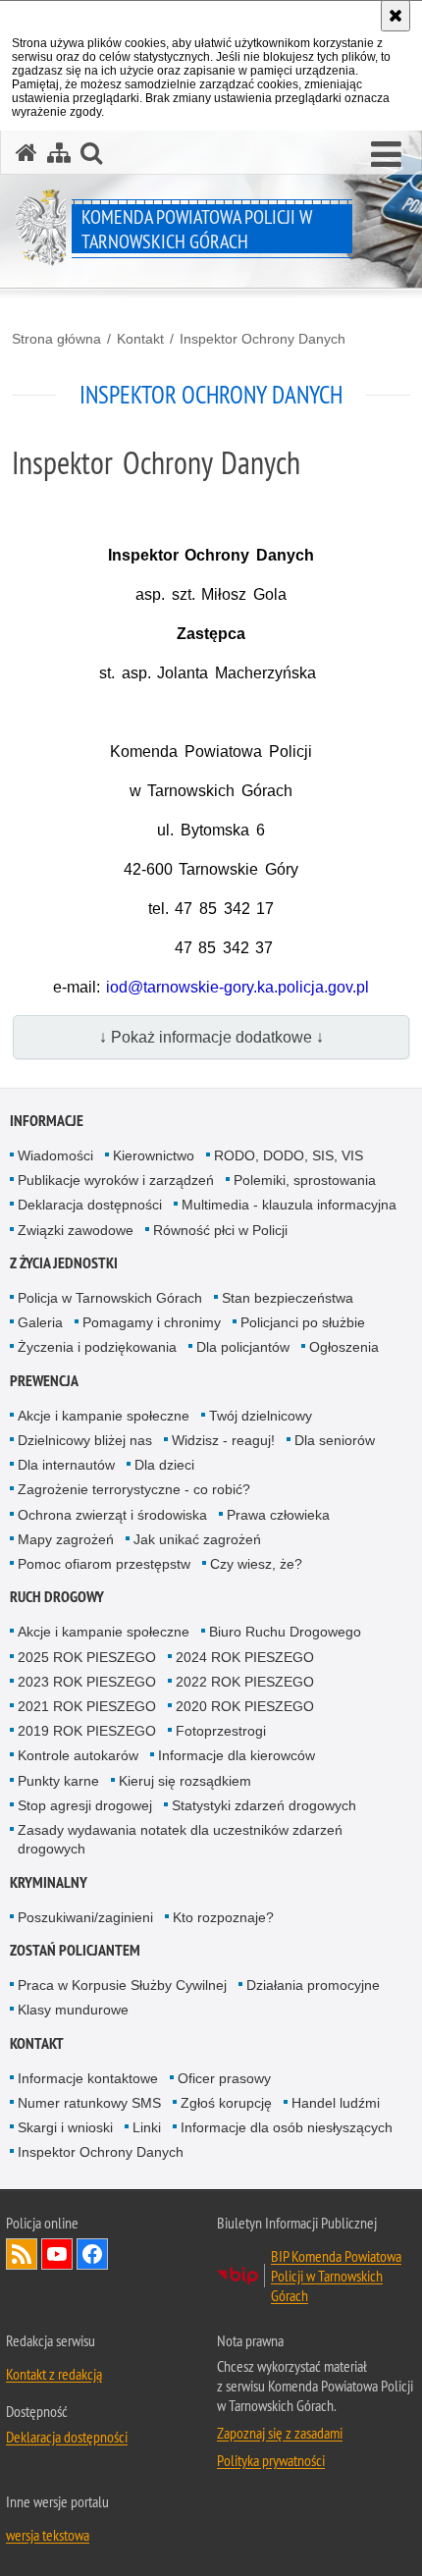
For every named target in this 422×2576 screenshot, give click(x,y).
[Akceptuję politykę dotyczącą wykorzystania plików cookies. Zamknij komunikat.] (396, 16)
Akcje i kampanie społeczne (104, 1416)
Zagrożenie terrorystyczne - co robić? (134, 1489)
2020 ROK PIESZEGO (245, 1706)
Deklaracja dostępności (90, 1205)
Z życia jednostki (64, 1263)
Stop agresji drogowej (85, 1805)
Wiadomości (55, 1155)
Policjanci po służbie (303, 1322)
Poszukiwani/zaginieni (85, 1917)
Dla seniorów (335, 1440)
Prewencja (44, 1381)
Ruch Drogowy (57, 1597)
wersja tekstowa (48, 2535)
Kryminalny (49, 1882)
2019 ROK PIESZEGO (87, 1731)
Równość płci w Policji (220, 1230)
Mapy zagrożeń (66, 1539)
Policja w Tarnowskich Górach (110, 1298)
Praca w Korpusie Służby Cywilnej (122, 1985)
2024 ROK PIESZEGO (245, 1657)
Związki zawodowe (76, 1230)
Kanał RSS (22, 2254)
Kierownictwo (154, 1155)
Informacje (47, 1121)
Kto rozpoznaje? (223, 1917)
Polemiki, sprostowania (305, 1180)
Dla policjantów (243, 1347)
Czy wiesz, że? (256, 1564)
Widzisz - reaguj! (223, 1440)
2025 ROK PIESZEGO (87, 1657)
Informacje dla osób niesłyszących (287, 2127)
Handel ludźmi (336, 2103)
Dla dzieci (164, 1465)
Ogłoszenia (344, 1347)
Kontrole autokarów (78, 1755)
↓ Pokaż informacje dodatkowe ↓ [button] (211, 1037)
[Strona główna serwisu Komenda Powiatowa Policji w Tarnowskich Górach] (26, 153)
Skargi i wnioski (65, 2127)
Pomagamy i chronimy (152, 1322)
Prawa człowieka (278, 1515)
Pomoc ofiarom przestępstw (104, 1564)
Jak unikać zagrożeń (197, 1539)
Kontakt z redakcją (54, 2374)
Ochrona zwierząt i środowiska (112, 1515)
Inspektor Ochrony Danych (263, 339)
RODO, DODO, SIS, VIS (289, 1155)
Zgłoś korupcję (226, 2103)
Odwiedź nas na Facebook (92, 2254)
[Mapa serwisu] (59, 153)
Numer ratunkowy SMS (89, 2103)
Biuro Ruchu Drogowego (285, 1632)
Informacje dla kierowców (237, 1755)
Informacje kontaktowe (88, 2078)
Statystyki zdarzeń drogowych (264, 1805)
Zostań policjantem (75, 1950)
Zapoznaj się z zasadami (280, 2433)
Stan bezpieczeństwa (288, 1298)
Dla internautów (66, 1465)
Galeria (40, 1322)
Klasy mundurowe (73, 2010)
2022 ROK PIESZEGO (245, 1682)
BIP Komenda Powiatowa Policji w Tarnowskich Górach (336, 2276)
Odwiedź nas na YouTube (57, 2254)
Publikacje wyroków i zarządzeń (116, 1180)
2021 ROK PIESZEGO (87, 1706)
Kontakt (140, 339)
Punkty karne (58, 1781)
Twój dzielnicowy (261, 1416)
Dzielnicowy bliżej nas (85, 1440)
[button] (386, 155)
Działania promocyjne (313, 1985)
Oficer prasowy (224, 2078)
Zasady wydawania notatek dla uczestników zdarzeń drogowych (180, 1839)
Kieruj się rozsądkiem (185, 1781)
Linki (147, 2127)
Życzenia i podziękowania (97, 1347)
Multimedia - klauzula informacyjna (289, 1205)
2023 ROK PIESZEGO (87, 1682)
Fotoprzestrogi (221, 1731)
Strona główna (56, 339)
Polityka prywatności (271, 2460)
